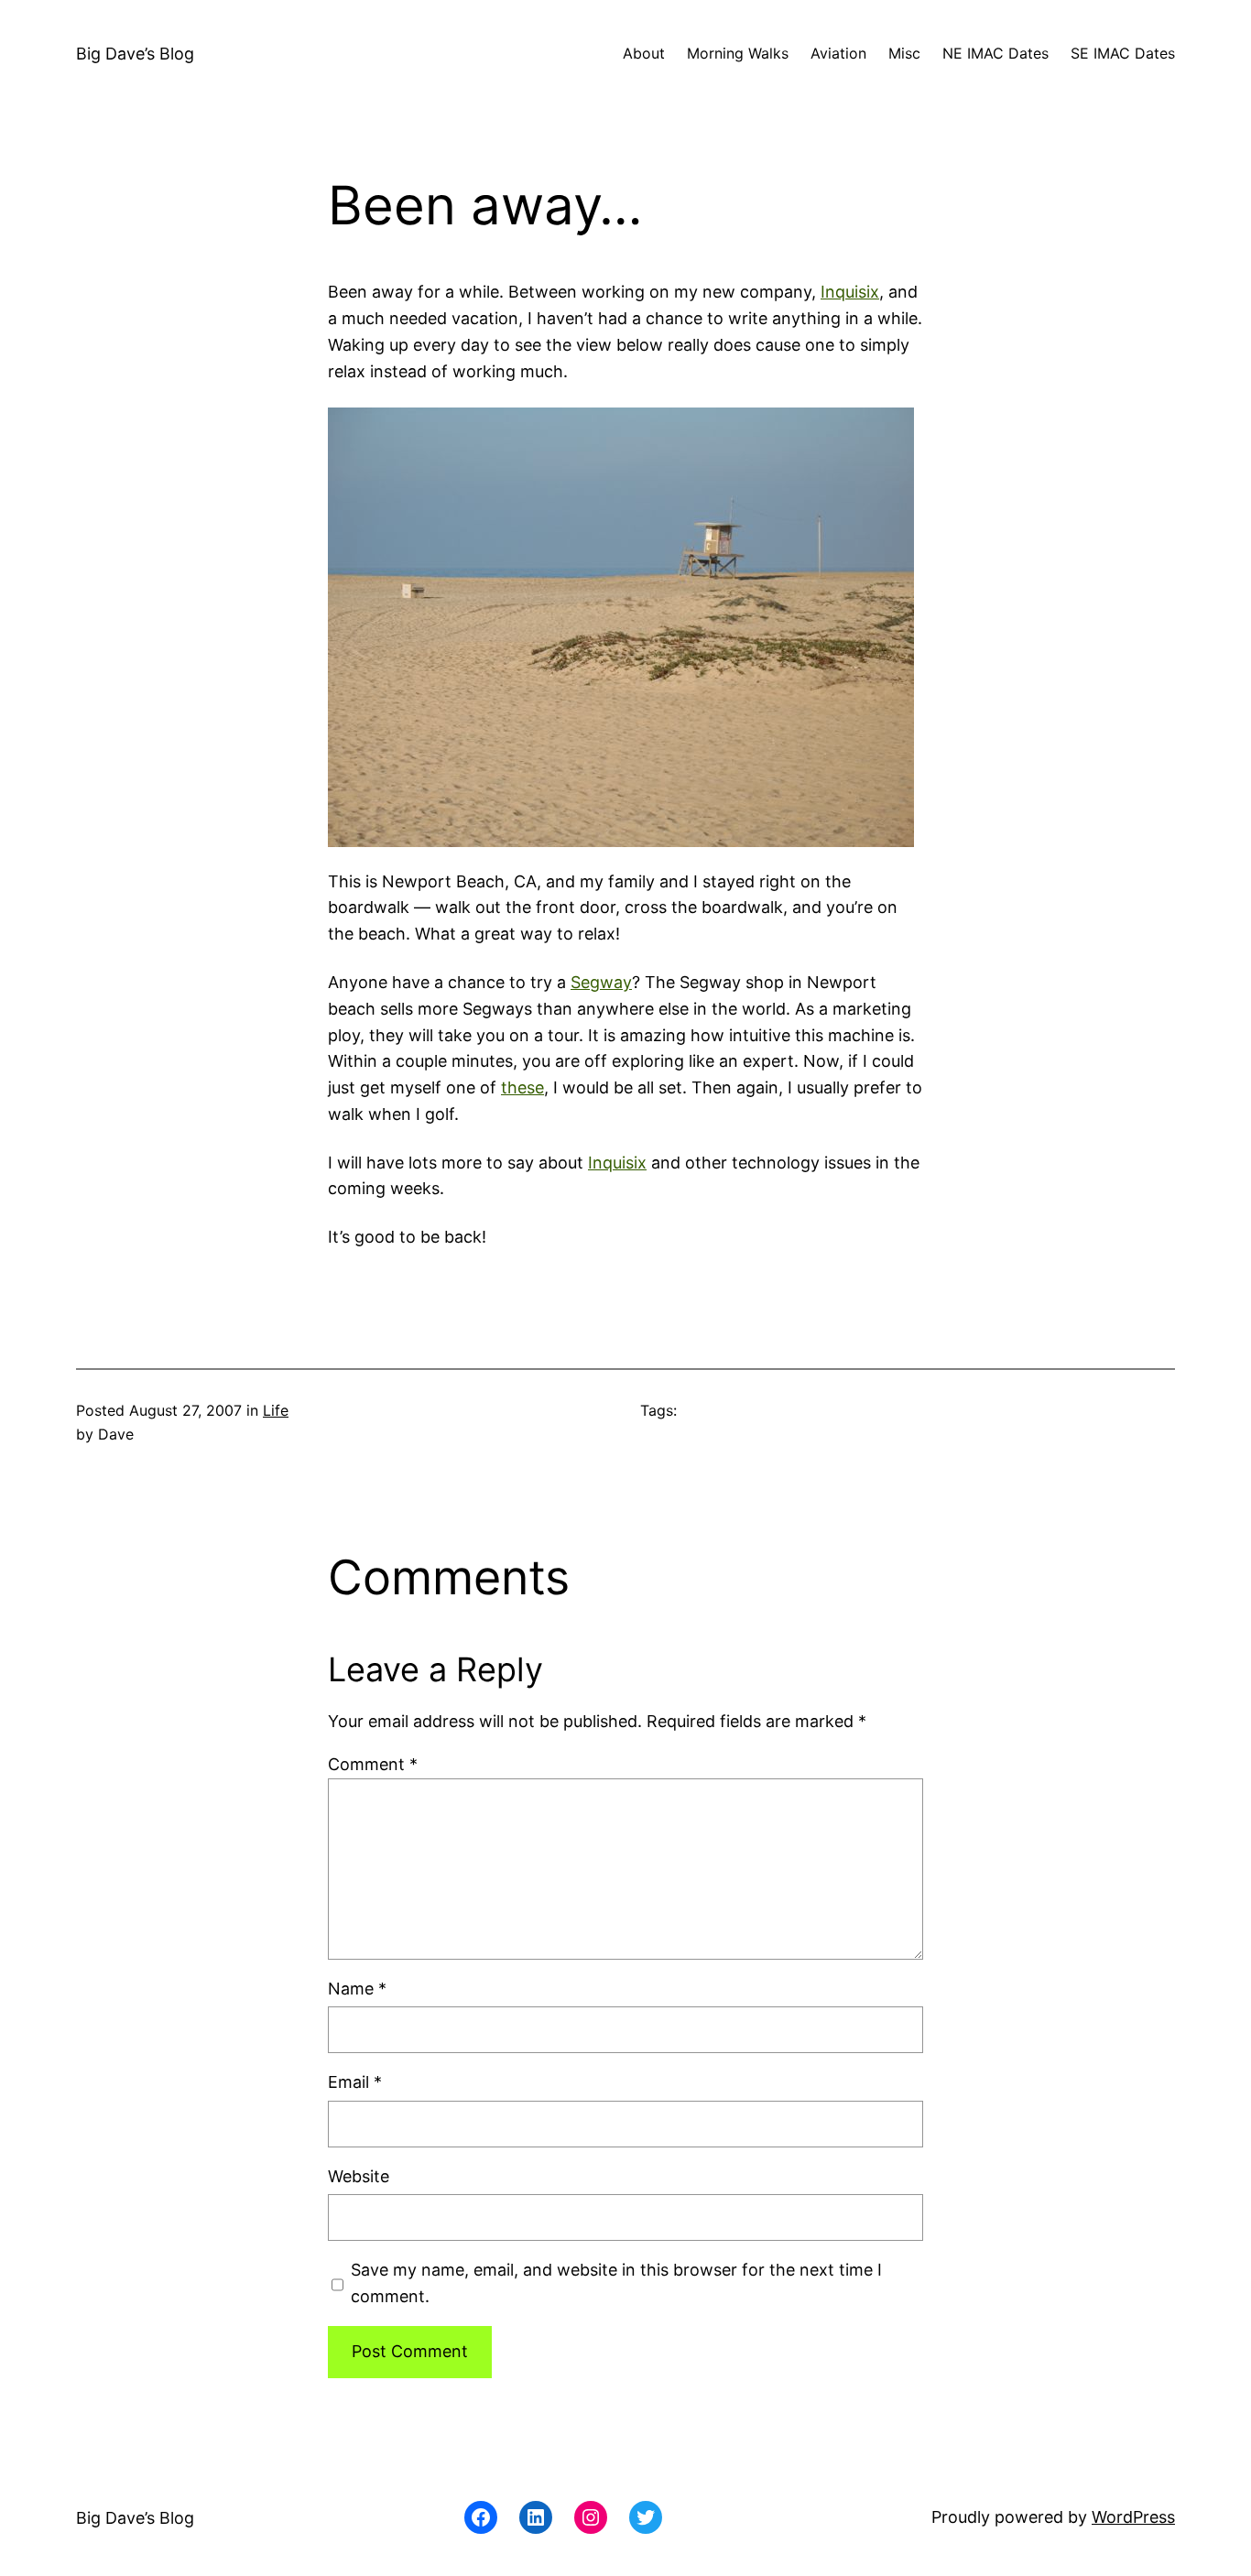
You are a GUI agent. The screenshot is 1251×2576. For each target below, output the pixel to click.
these (522, 1087)
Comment (373, 1764)
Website (359, 2176)
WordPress (1133, 2517)
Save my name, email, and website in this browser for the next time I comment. (616, 2283)
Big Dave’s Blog (135, 54)
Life (276, 1410)
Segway (601, 982)
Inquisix (850, 292)
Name (357, 1989)
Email (355, 2082)
